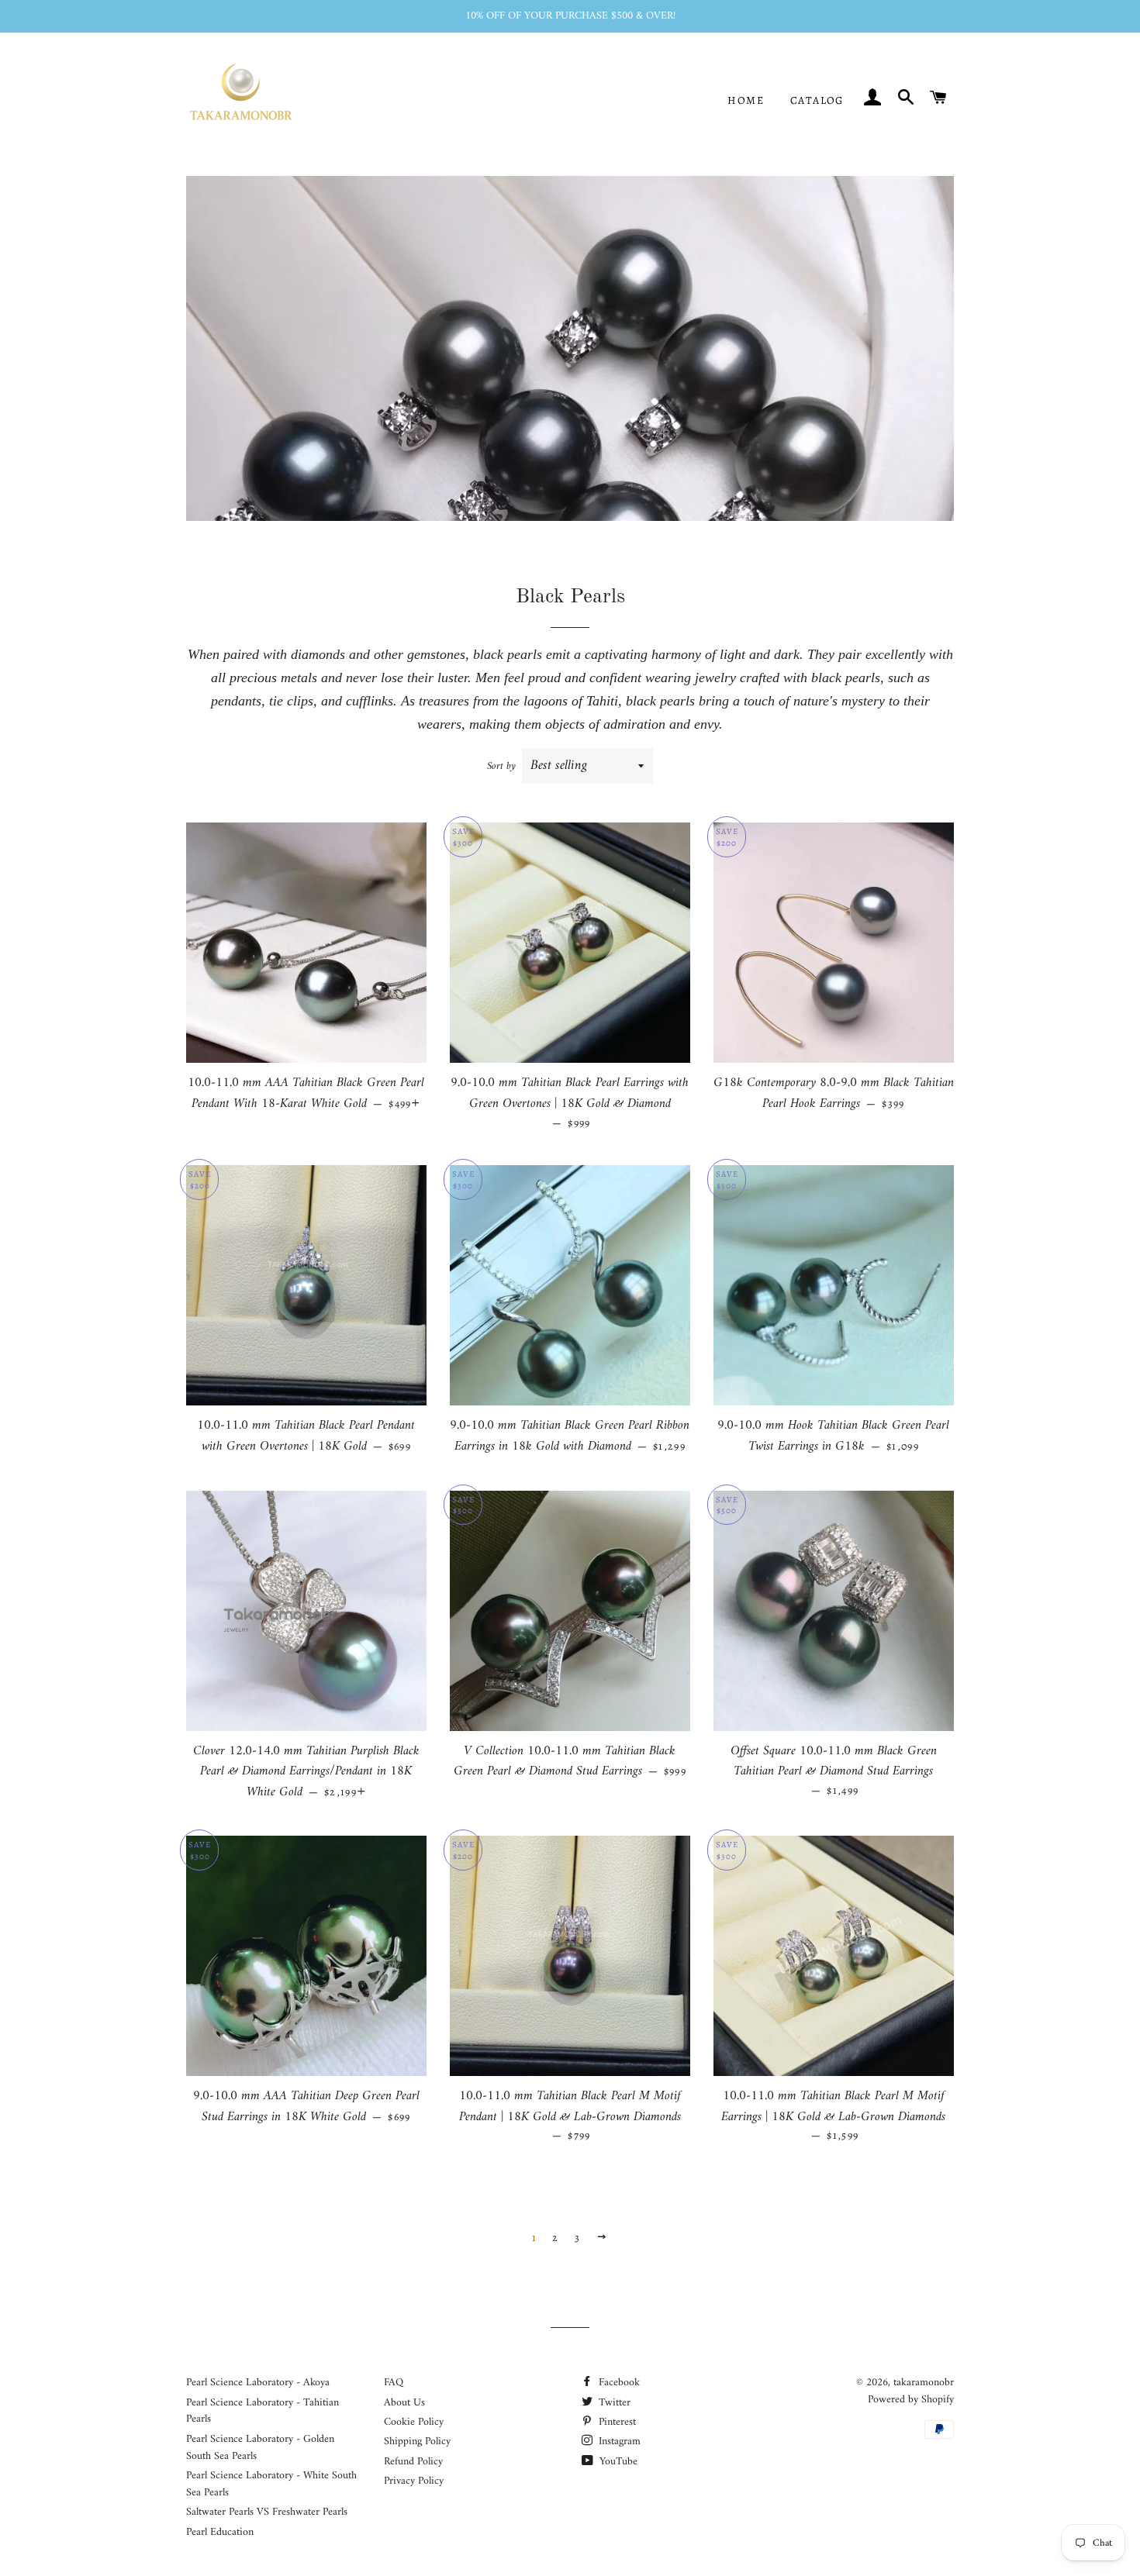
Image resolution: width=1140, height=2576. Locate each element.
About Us (404, 2403)
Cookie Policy (414, 2422)
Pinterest (616, 2422)
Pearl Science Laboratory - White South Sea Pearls (271, 2484)
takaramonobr (924, 2383)
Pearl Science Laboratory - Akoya (258, 2383)
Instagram (618, 2442)
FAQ (394, 2383)
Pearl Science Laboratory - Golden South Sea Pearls (260, 2448)
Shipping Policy (417, 2442)
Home (746, 100)
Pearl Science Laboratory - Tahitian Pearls (263, 2411)
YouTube (617, 2462)
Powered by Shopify (911, 2400)
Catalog (817, 100)
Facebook (618, 2383)
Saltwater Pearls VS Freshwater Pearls (267, 2512)
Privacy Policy (414, 2481)
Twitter (613, 2403)
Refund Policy (413, 2462)
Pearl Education (220, 2532)
